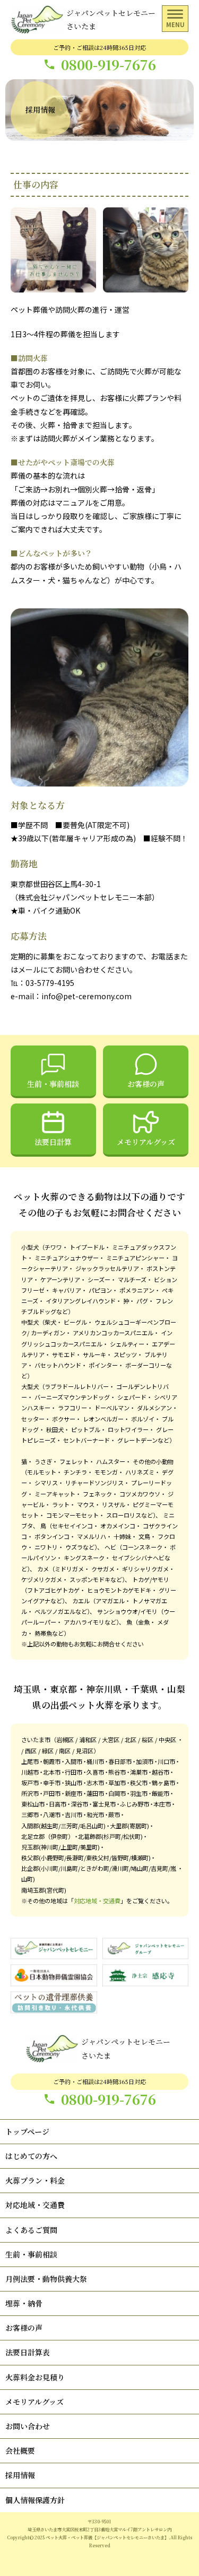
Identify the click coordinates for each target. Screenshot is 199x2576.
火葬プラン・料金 (35, 2180)
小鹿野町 (53, 1858)
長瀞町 (75, 1858)
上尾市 (30, 1761)
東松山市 (33, 1804)
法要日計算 (53, 1142)
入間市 (73, 1761)
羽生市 (139, 1793)
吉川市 (73, 1814)
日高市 (58, 1804)
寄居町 (138, 1826)
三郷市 (30, 1814)
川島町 (69, 1868)
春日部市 (120, 1761)
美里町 (89, 1847)
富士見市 (104, 1804)
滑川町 (120, 1868)
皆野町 (120, 1858)
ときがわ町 (95, 1868)
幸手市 (52, 1783)
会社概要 (20, 2450)
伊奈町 (59, 1836)
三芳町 (69, 1826)
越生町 (50, 1826)
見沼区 (85, 1751)
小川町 (50, 1868)
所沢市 (30, 1793)
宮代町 (55, 1890)
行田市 (73, 1772)
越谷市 (161, 1772)
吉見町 (159, 1868)
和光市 (95, 1814)
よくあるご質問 (31, 2230)
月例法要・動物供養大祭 (46, 2279)
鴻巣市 (139, 1772)
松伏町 (132, 1836)
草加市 (117, 1783)
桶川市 (95, 1761)
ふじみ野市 (135, 1804)
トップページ (27, 2131)
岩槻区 (65, 1739)
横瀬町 (140, 1858)
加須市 (145, 1761)
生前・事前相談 (53, 1084)
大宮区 (111, 1739)
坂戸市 (30, 1783)
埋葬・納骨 (24, 2303)
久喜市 (95, 1772)
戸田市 (52, 1793)
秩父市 (139, 1783)
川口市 (166, 1761)
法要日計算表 (28, 2352)
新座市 (73, 1793)
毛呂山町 (92, 1826)
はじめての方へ (31, 2156)
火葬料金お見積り (35, 2377)
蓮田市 (95, 1793)
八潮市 (52, 1814)
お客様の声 (146, 1084)
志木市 (95, 1783)
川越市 (30, 1772)
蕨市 (114, 1814)
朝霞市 (52, 1761)
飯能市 (161, 1793)
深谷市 (79, 1804)
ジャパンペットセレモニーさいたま (111, 19)
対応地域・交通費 (97, 1901)
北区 (131, 1739)
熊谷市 (117, 1772)
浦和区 (88, 1739)
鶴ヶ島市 (163, 1783)
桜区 (148, 1739)
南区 (65, 1751)
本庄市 (162, 1804)
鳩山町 (140, 1868)
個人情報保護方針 (35, 2500)
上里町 (69, 1847)
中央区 (167, 1739)
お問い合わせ (28, 2426)
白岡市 (117, 1793)
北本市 (52, 1772)
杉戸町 (112, 1836)
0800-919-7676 (109, 65)
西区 (31, 1751)
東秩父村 (98, 1858)
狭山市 (73, 1783)
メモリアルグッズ (146, 1142)
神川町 (50, 1847)
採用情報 (20, 2475)
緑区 (48, 1751)
